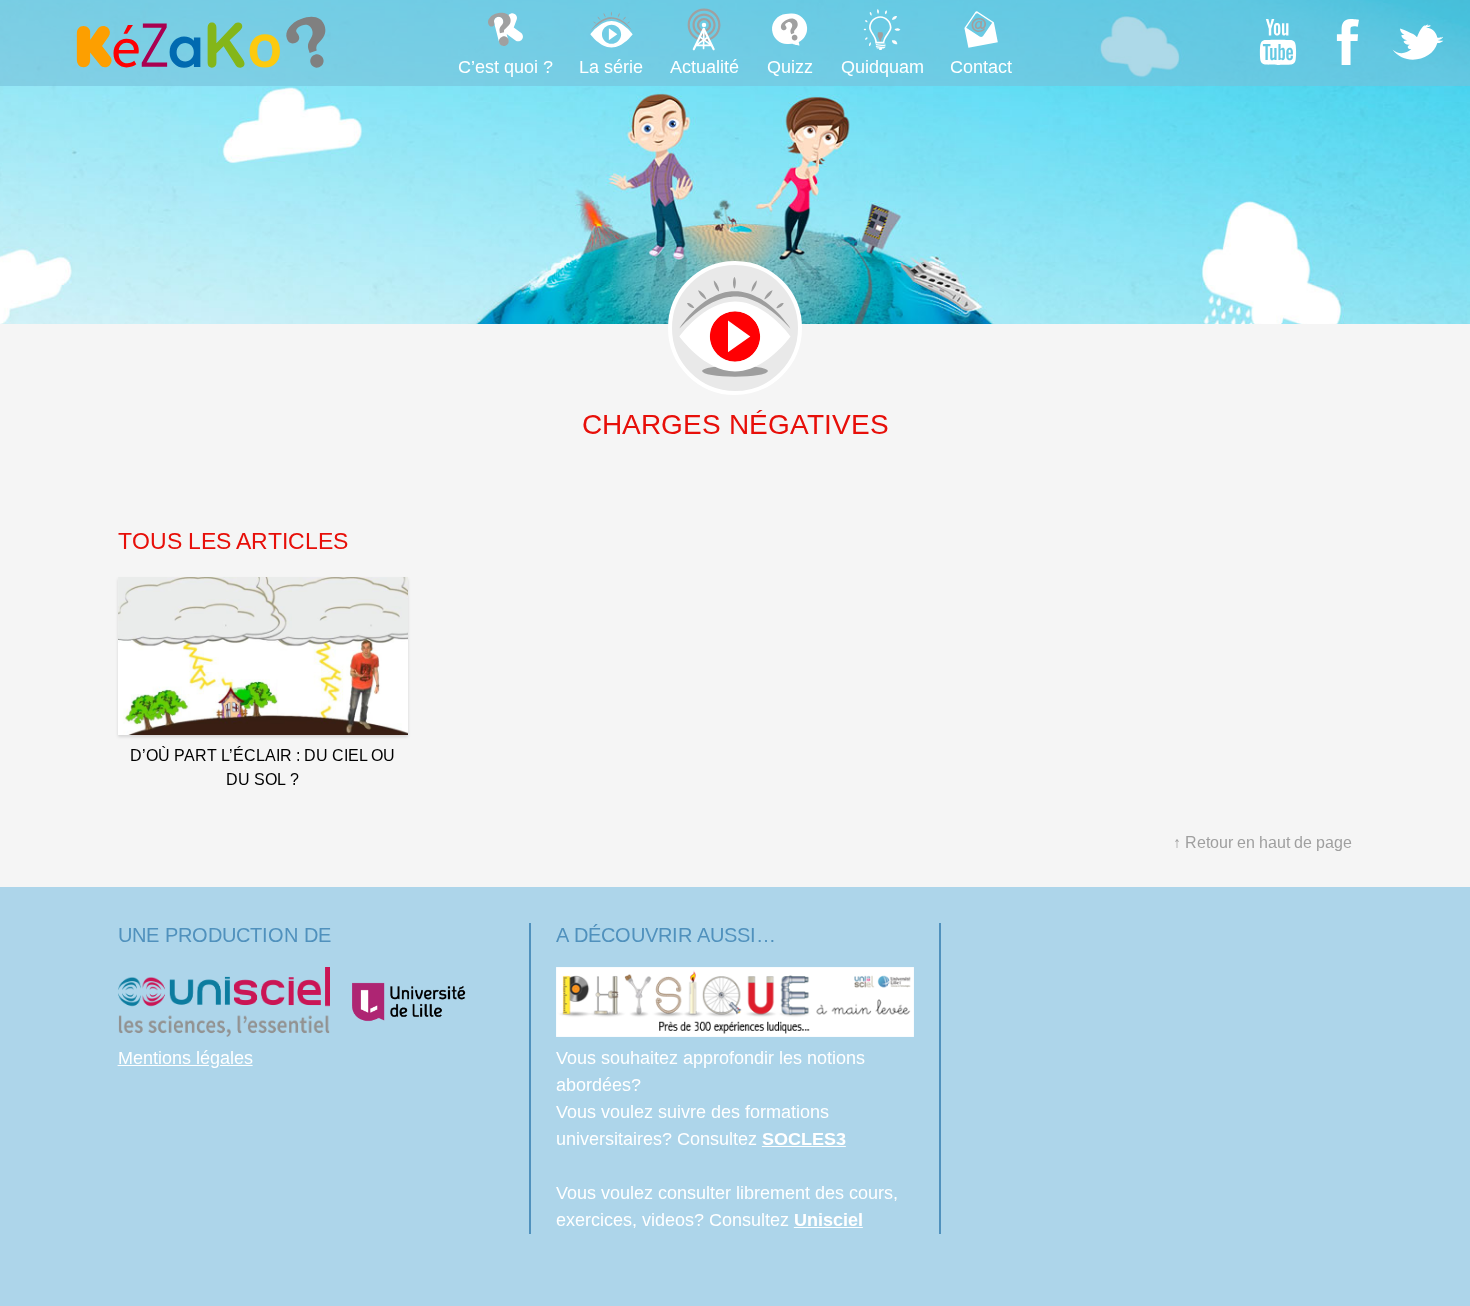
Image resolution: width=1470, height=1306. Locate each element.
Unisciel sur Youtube (1278, 42)
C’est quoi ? (505, 67)
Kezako (199, 42)
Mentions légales (185, 1058)
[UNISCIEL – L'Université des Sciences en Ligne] (224, 1031)
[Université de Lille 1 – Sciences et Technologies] (408, 1031)
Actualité (704, 67)
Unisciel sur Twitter (1418, 42)
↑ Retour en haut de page (1262, 842)
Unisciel (828, 1220)
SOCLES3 (804, 1139)
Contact (981, 67)
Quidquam (882, 67)
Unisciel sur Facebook (1348, 42)
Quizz (790, 67)
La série (611, 67)
